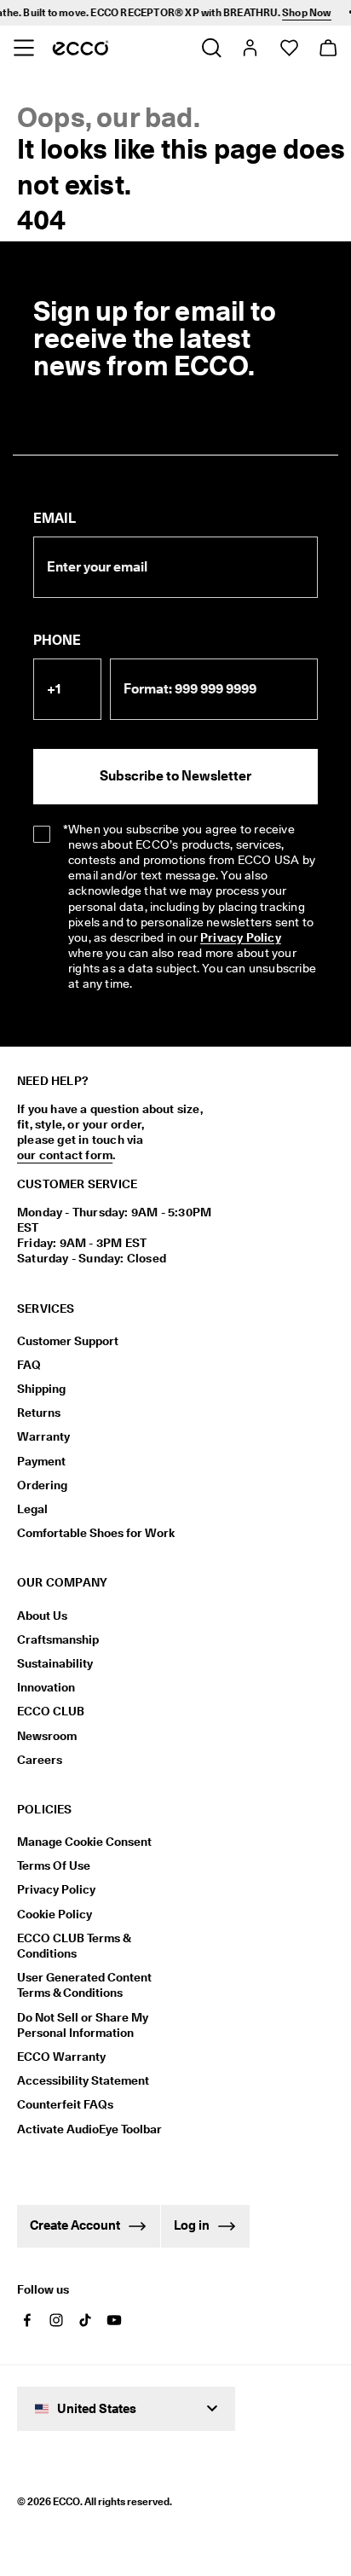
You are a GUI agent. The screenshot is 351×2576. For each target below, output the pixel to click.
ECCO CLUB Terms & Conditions (74, 1946)
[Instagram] (56, 2320)
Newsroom (47, 1736)
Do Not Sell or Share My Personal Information (83, 2025)
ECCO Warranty (61, 2057)
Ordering (42, 1485)
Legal (32, 1509)
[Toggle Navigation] (23, 48)
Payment (41, 1461)
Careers (40, 1760)
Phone (57, 640)
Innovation (46, 1687)
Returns (39, 1413)
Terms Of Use (54, 1865)
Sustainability (55, 1663)
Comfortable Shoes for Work (96, 1533)
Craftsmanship (58, 1639)
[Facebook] (27, 2320)
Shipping (41, 1389)
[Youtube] (114, 2320)
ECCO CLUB (51, 1711)
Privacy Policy (241, 937)
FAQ (29, 1365)
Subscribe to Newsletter (175, 776)
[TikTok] (85, 2320)
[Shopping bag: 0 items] (328, 48)
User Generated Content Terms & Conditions (84, 1985)
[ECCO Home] (81, 48)
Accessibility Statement (83, 2080)
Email (55, 518)
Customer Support (68, 1341)
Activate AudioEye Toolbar (89, 2129)
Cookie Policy (55, 1914)
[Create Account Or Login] (249, 48)
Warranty (43, 1436)
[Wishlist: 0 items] (288, 48)
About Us (42, 1616)
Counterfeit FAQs (65, 2104)
